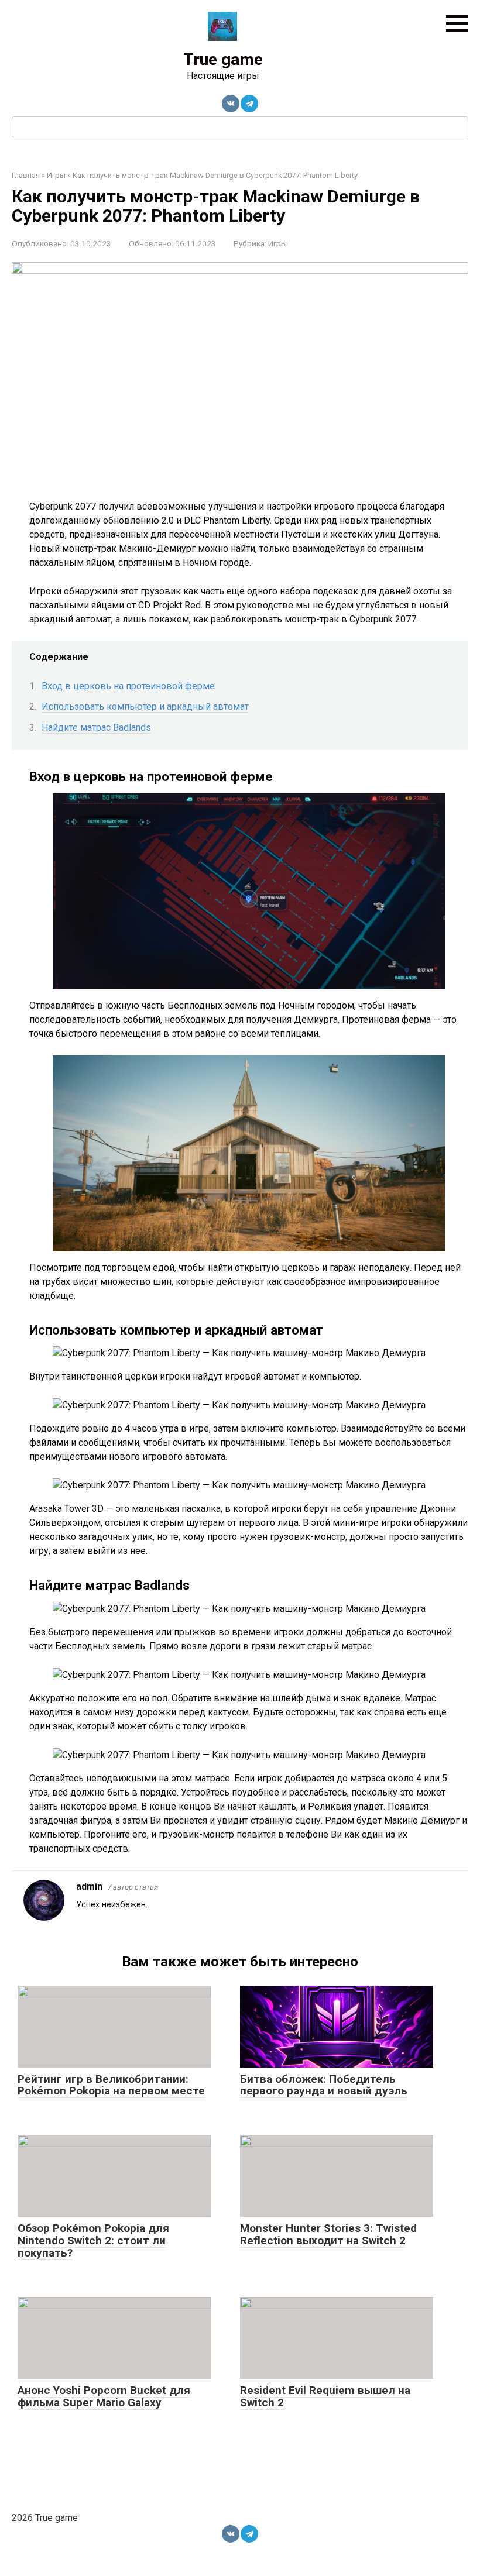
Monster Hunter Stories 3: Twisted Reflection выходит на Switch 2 (328, 2234)
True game (223, 59)
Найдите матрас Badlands (96, 728)
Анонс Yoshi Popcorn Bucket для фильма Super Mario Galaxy (104, 2396)
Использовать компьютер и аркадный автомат (145, 706)
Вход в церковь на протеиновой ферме (128, 686)
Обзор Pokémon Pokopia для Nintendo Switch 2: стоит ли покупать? (93, 2240)
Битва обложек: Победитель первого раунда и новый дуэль (324, 2085)
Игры (277, 243)
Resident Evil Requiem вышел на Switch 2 (325, 2396)
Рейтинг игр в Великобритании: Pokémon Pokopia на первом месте (111, 2085)
